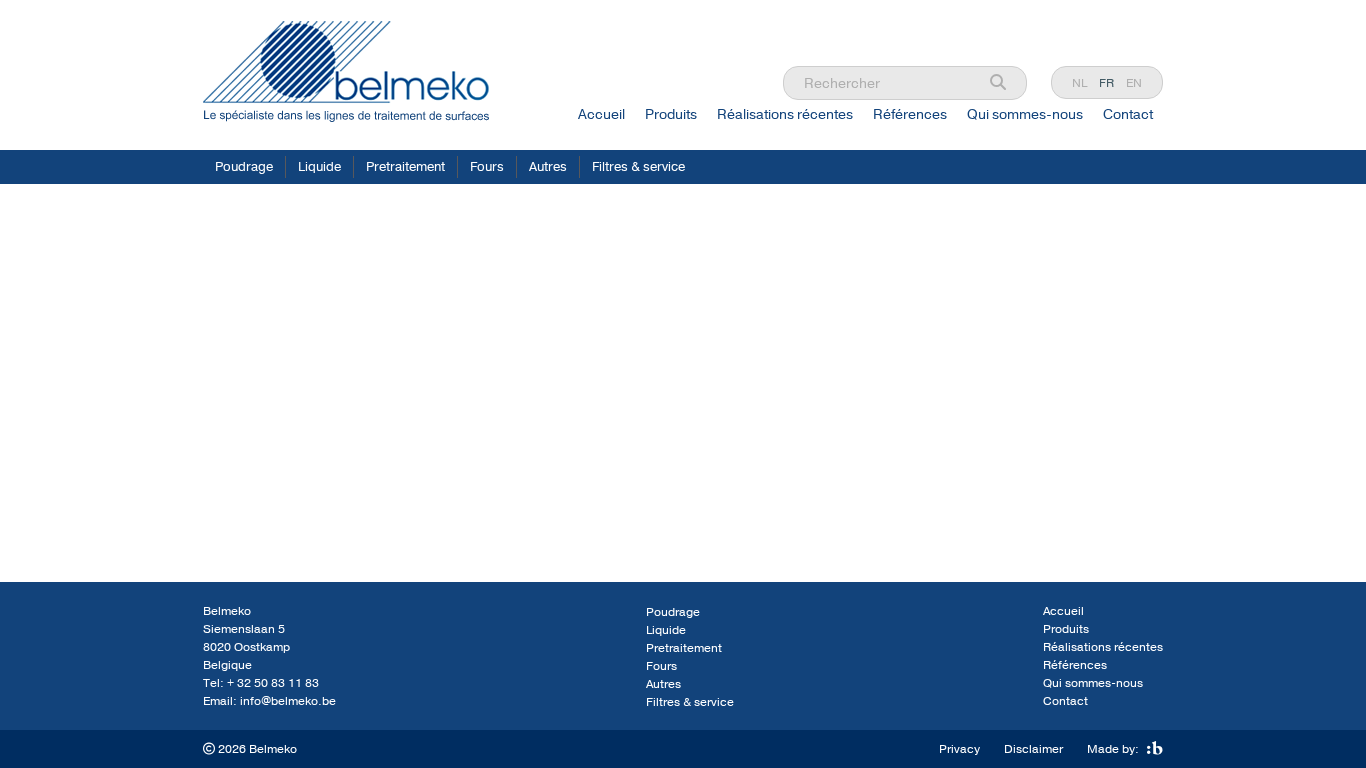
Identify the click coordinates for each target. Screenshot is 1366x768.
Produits (671, 114)
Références (910, 114)
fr (1106, 83)
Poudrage (244, 167)
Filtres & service (638, 167)
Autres (548, 167)
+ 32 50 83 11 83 (273, 683)
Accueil (601, 114)
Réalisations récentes (785, 114)
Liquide (319, 167)
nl (1079, 83)
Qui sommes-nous (1025, 114)
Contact (1128, 114)
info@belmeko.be (288, 701)
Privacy (959, 749)
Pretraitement (405, 167)
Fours (487, 167)
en (1134, 83)
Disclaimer (1033, 749)
